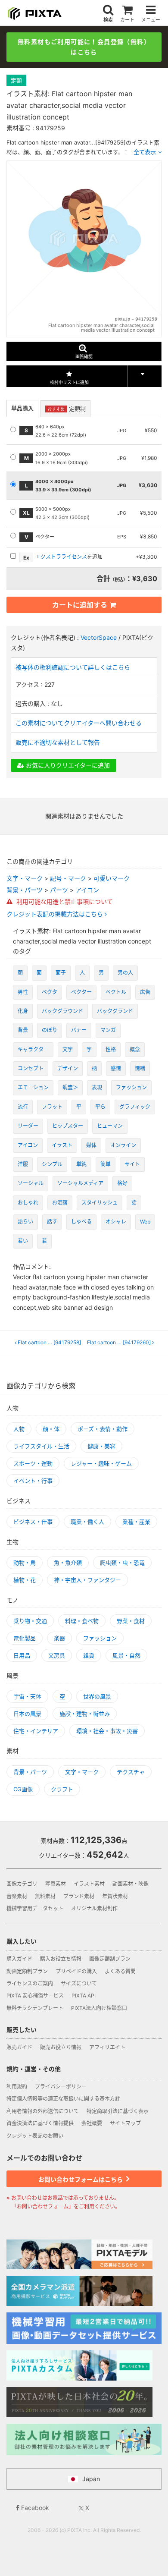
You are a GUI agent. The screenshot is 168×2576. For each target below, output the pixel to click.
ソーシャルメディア (80, 1183)
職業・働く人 (87, 1522)
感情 (116, 1068)
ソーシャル (31, 1183)
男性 (23, 992)
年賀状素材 (115, 1896)
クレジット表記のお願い (35, 2136)
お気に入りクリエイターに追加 (67, 765)
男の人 (125, 973)
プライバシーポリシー (61, 2087)
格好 (122, 1183)
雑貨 (89, 1655)
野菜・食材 (131, 1621)
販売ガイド (19, 2047)
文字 (68, 1049)
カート (127, 20)
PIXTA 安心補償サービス (35, 1996)
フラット (52, 1107)
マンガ (108, 1030)
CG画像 (23, 1789)
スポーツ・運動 (33, 1463)
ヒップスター (68, 1126)
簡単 (106, 1164)
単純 (81, 1164)
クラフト (62, 1789)
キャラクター (33, 1049)
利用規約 (17, 2087)
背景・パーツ (25, 890)
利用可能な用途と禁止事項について (64, 901)
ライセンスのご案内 (30, 1983)
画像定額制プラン (110, 1959)
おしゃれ (28, 1203)
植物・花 (25, 1580)
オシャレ (116, 1222)
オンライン (123, 1145)
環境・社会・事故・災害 (107, 1731)
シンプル (52, 1164)
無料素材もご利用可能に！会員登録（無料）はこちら (84, 47)
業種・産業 (136, 1522)
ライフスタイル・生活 (41, 1446)
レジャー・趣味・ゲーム (101, 1463)
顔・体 (51, 1429)
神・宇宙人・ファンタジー (87, 1580)
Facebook (34, 2508)
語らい (25, 1222)
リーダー (28, 1126)
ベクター (81, 992)
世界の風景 (97, 1696)
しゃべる (81, 1222)
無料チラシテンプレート (35, 2008)
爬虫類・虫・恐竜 (122, 1563)
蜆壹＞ (70, 1087)
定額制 (67, 409)
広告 (145, 992)
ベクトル (116, 992)
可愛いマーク (112, 878)
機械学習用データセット (35, 1908)
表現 (97, 1087)
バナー (79, 1030)
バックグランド (115, 1011)
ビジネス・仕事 (33, 1522)
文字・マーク (25, 878)
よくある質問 (120, 1971)
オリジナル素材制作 (94, 1908)
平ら (100, 1107)
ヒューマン (110, 1126)
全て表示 (145, 152)
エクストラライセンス (61, 557)
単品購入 (22, 408)
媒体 (91, 1145)
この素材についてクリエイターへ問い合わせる (79, 723)
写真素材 (56, 1884)
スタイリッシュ (100, 1203)
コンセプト (31, 1068)
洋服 (23, 1164)
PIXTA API (84, 1996)
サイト (132, 1164)
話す (52, 1222)
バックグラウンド (62, 1011)
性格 (111, 1049)
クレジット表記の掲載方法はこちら (56, 914)
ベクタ (50, 992)
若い (23, 1241)
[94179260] (121, 1343)
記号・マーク (68, 878)
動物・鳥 (25, 1563)
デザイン (68, 1068)
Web (145, 1222)
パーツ (59, 890)
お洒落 (60, 1203)
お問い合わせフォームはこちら (81, 2179)
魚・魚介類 (68, 1563)
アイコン (87, 890)
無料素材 (45, 1896)
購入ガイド (19, 1959)
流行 (23, 1107)
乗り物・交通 (30, 1621)
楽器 (59, 1638)
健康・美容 (101, 1446)
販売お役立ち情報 (61, 2047)
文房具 (57, 1655)
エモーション (33, 1087)
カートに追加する (80, 605)
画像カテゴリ (22, 1884)
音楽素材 (17, 1896)
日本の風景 (27, 1714)
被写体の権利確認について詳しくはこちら (73, 667)
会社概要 (92, 2123)
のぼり (50, 1030)
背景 (23, 1030)
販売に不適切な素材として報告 (58, 742)
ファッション (131, 1087)
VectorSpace (99, 637)
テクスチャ (131, 1772)
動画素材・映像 (131, 1884)
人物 (19, 1429)
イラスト (62, 1145)
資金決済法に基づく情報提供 (40, 2123)
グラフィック (135, 1107)
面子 (61, 973)
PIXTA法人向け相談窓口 (99, 2008)
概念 (135, 1049)
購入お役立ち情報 (61, 1959)
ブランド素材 (79, 1896)
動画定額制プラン (27, 1971)
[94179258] (50, 1343)
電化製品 (25, 1638)
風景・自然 (126, 1655)
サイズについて (79, 1983)
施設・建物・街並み (85, 1714)
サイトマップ (125, 2123)
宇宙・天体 (27, 1696)
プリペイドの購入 (76, 1971)
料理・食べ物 (82, 1621)
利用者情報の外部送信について (43, 2111)
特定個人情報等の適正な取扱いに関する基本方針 (63, 2099)
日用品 (22, 1655)
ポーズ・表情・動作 (103, 1429)
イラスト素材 (89, 1884)
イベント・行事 (33, 1481)
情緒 (140, 1068)
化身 (23, 1011)
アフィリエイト (107, 2047)
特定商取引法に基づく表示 (118, 2111)
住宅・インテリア (36, 1731)
